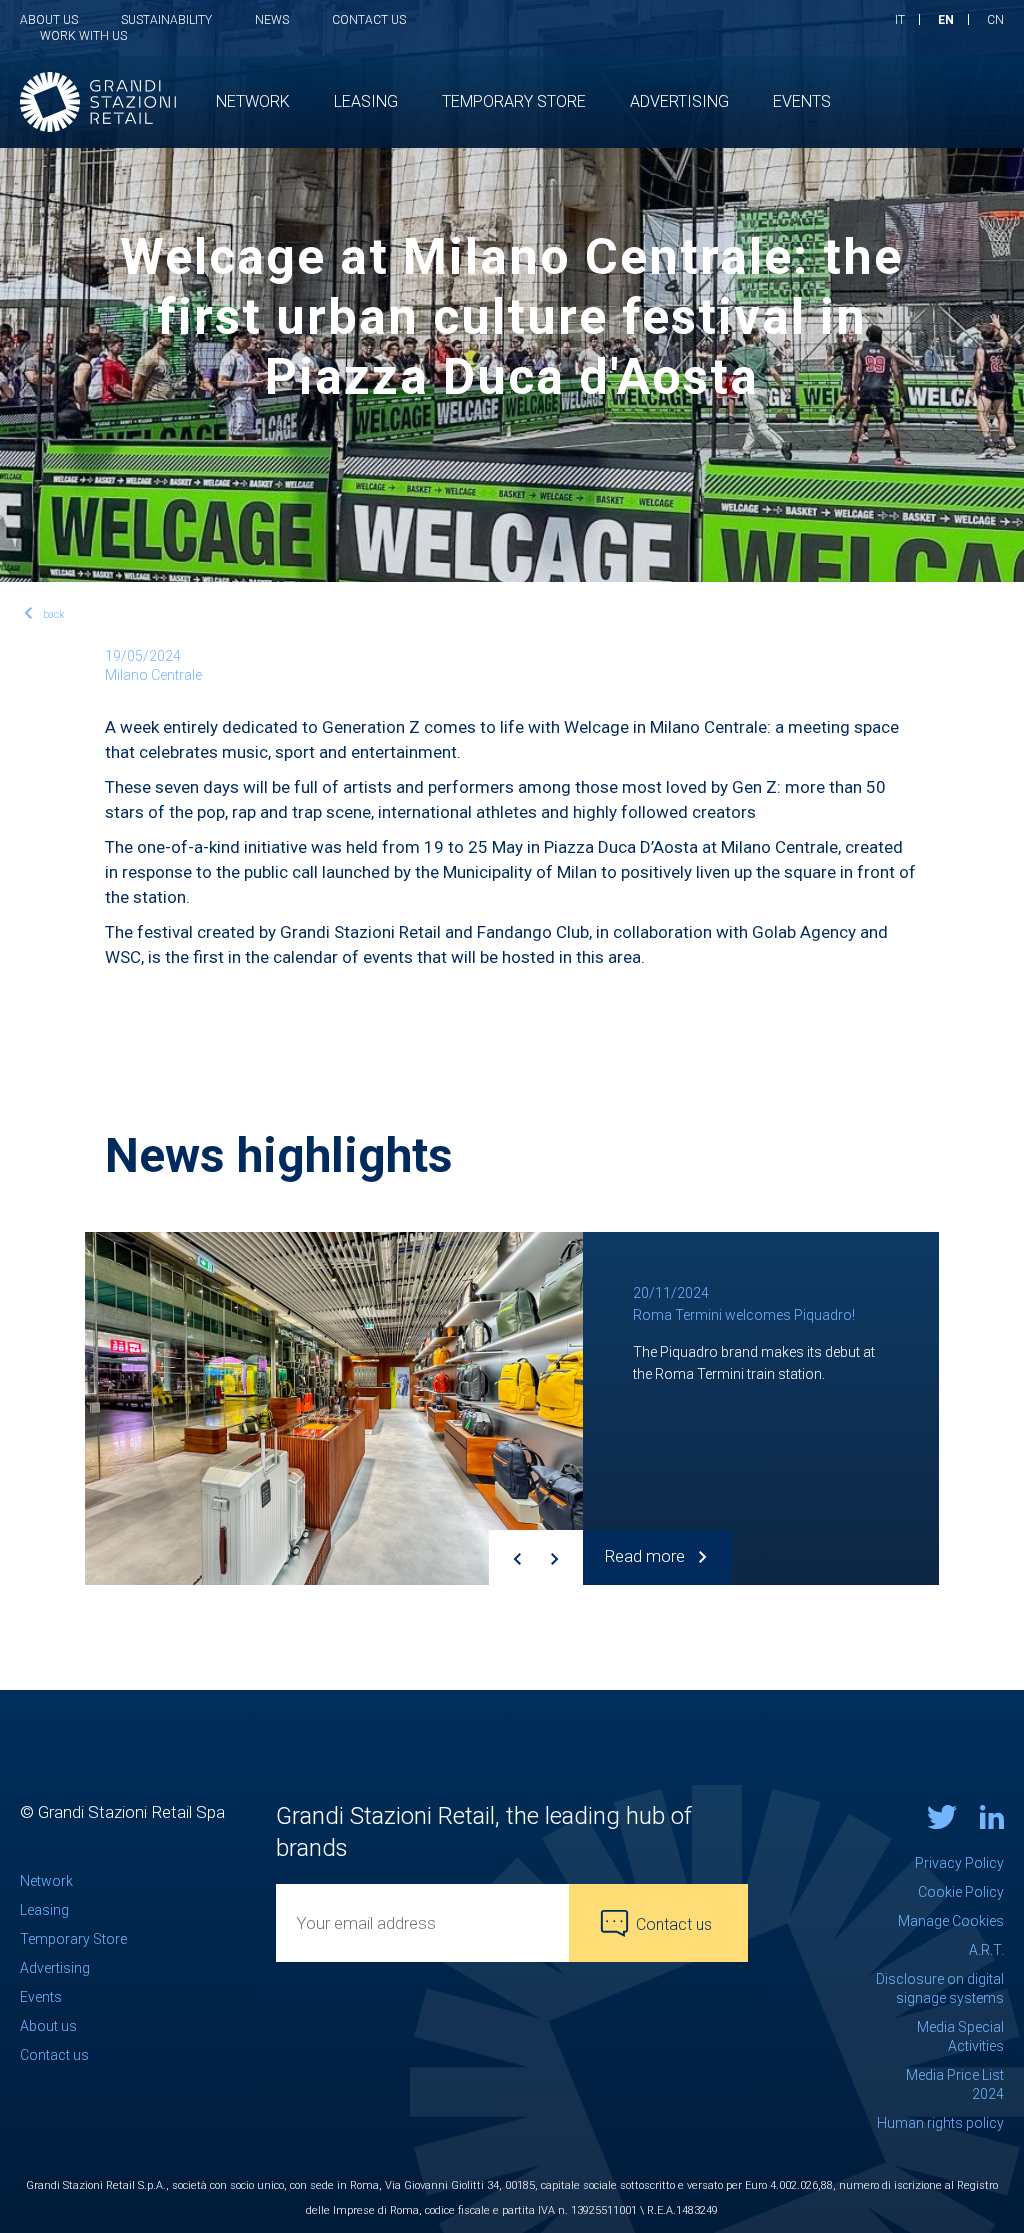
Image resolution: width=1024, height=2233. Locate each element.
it (900, 20)
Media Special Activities (960, 2036)
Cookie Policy (961, 1892)
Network (46, 1881)
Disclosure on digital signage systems (940, 1988)
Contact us (369, 20)
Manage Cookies (951, 1921)
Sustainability (166, 20)
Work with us (83, 36)
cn (995, 20)
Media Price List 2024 (955, 2084)
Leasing (44, 1910)
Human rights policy (940, 2123)
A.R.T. (986, 1950)
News (272, 20)
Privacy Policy (959, 1863)
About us (49, 20)
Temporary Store (73, 1939)
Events (41, 1997)
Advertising (55, 1968)
